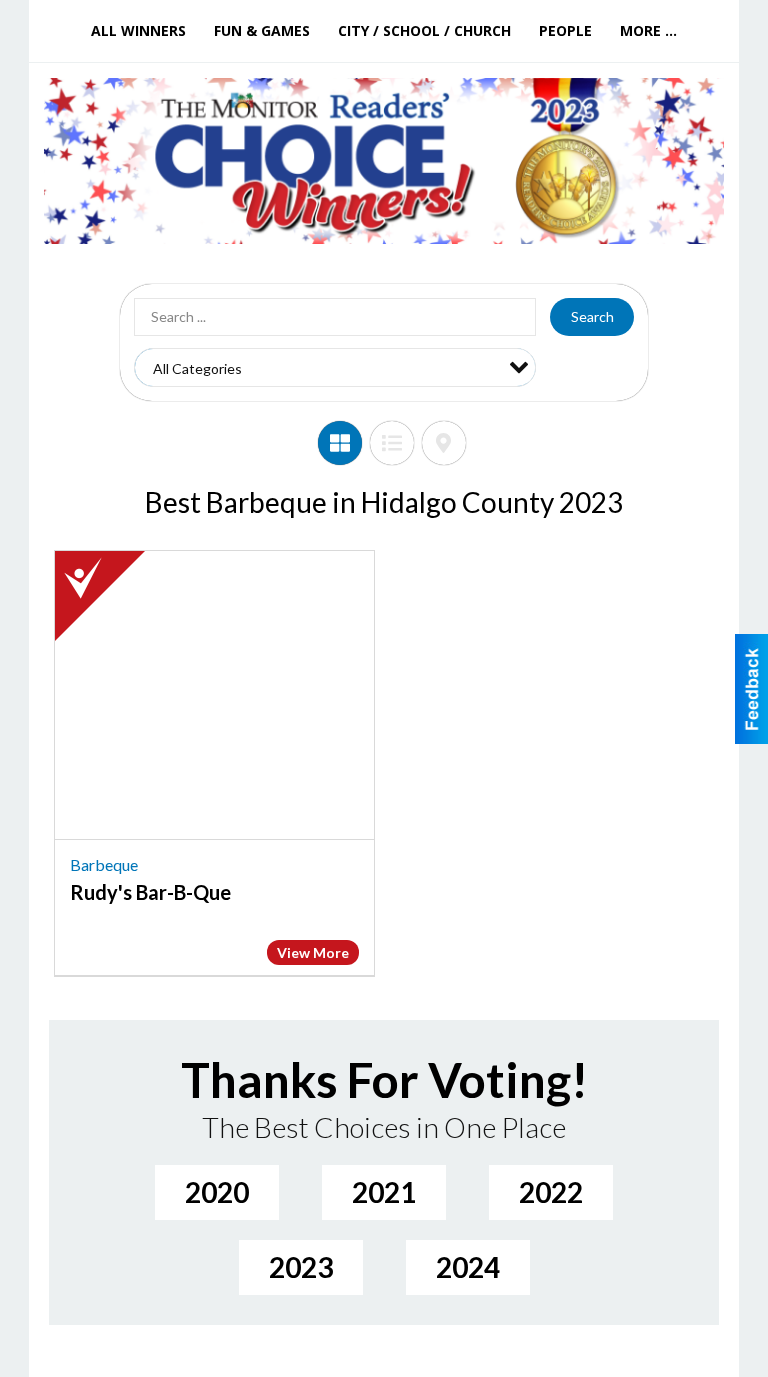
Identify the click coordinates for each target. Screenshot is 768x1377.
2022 (551, 1192)
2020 (217, 1192)
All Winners (138, 30)
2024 (468, 1267)
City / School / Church (424, 30)
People (565, 30)
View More (313, 952)
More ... (648, 30)
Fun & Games (262, 30)
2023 (301, 1267)
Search (592, 316)
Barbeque (104, 864)
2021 (384, 1192)
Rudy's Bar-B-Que (150, 892)
